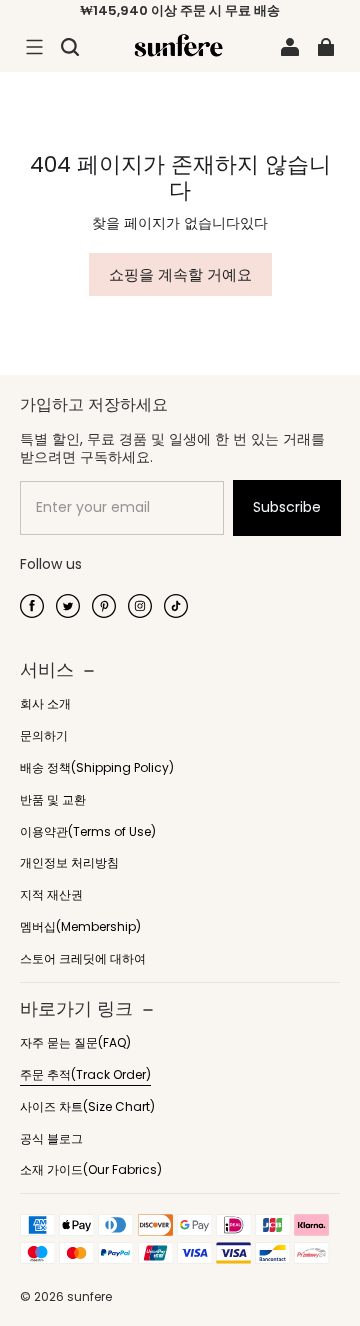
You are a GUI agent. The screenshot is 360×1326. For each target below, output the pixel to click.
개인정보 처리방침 (69, 863)
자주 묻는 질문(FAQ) (75, 1043)
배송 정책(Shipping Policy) (97, 768)
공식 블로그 (51, 1139)
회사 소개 (45, 704)
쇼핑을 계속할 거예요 (180, 274)
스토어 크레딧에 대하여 (83, 959)
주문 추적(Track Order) (85, 1075)
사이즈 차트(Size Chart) (87, 1107)
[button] (34, 47)
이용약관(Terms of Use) (88, 832)
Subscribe (287, 507)
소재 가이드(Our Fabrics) (91, 1170)
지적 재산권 (51, 895)
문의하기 (44, 736)
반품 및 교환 (53, 800)
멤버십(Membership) (80, 927)
